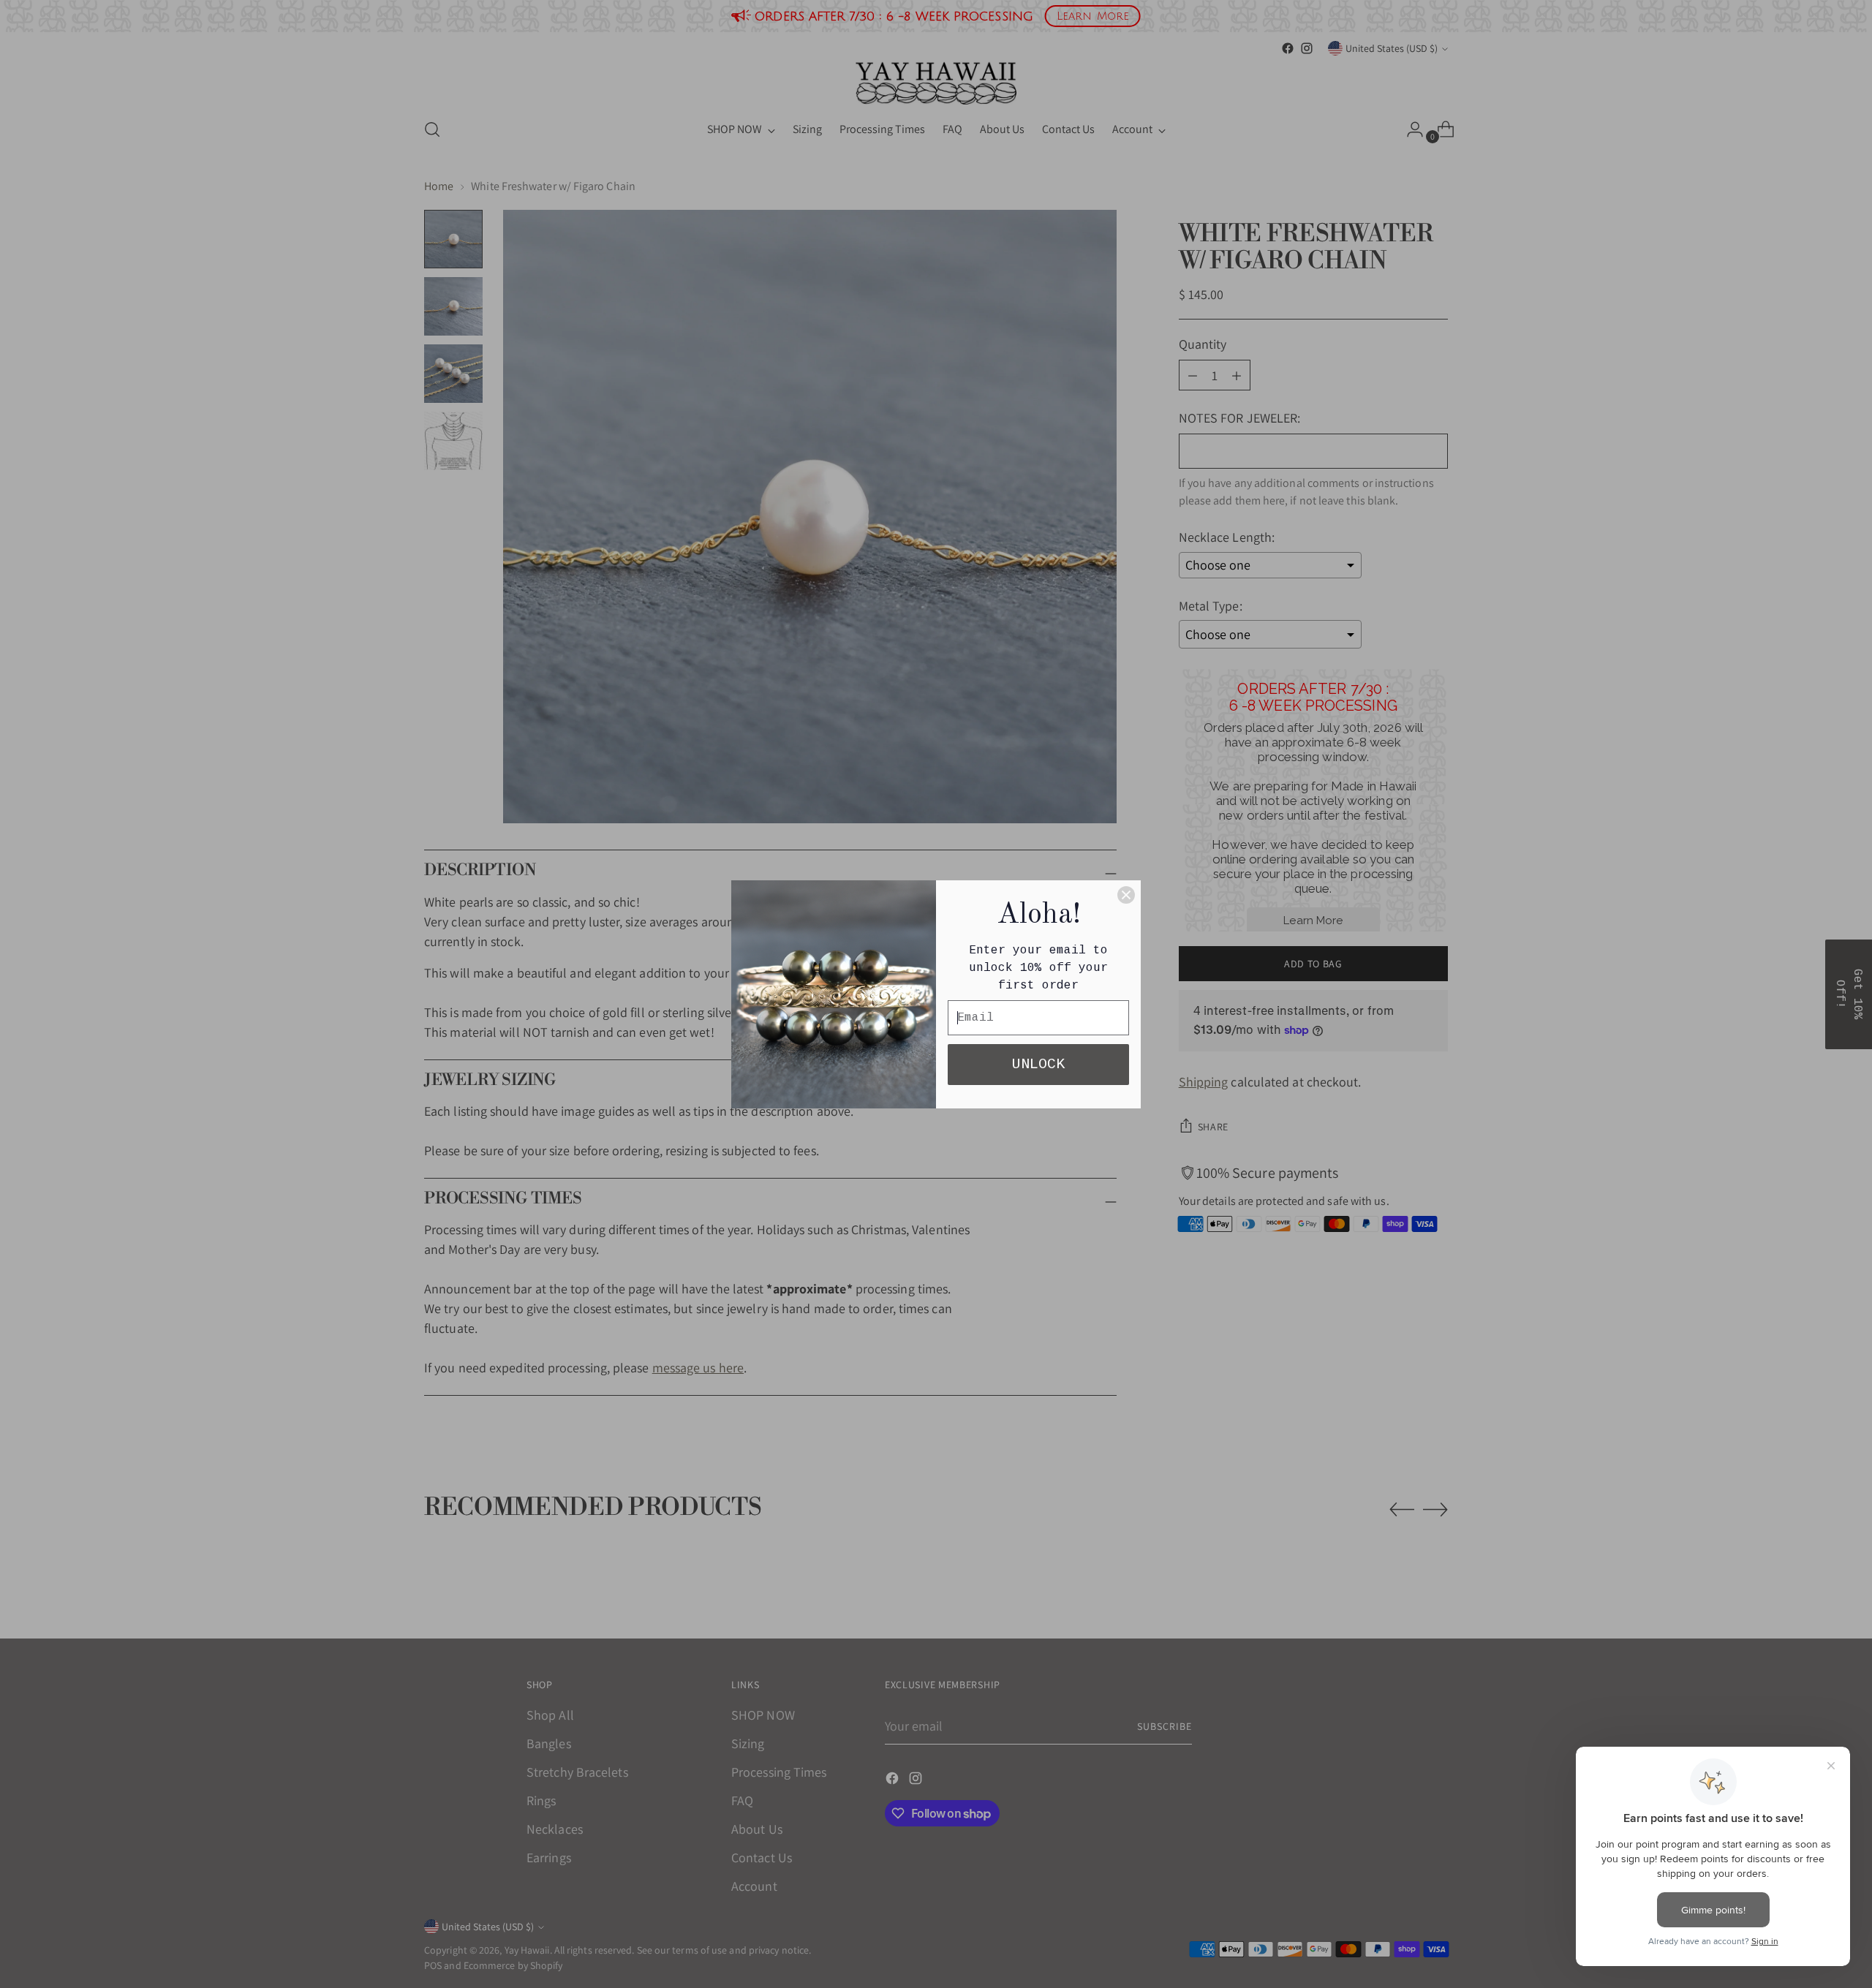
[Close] (1126, 895)
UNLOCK (1038, 1064)
